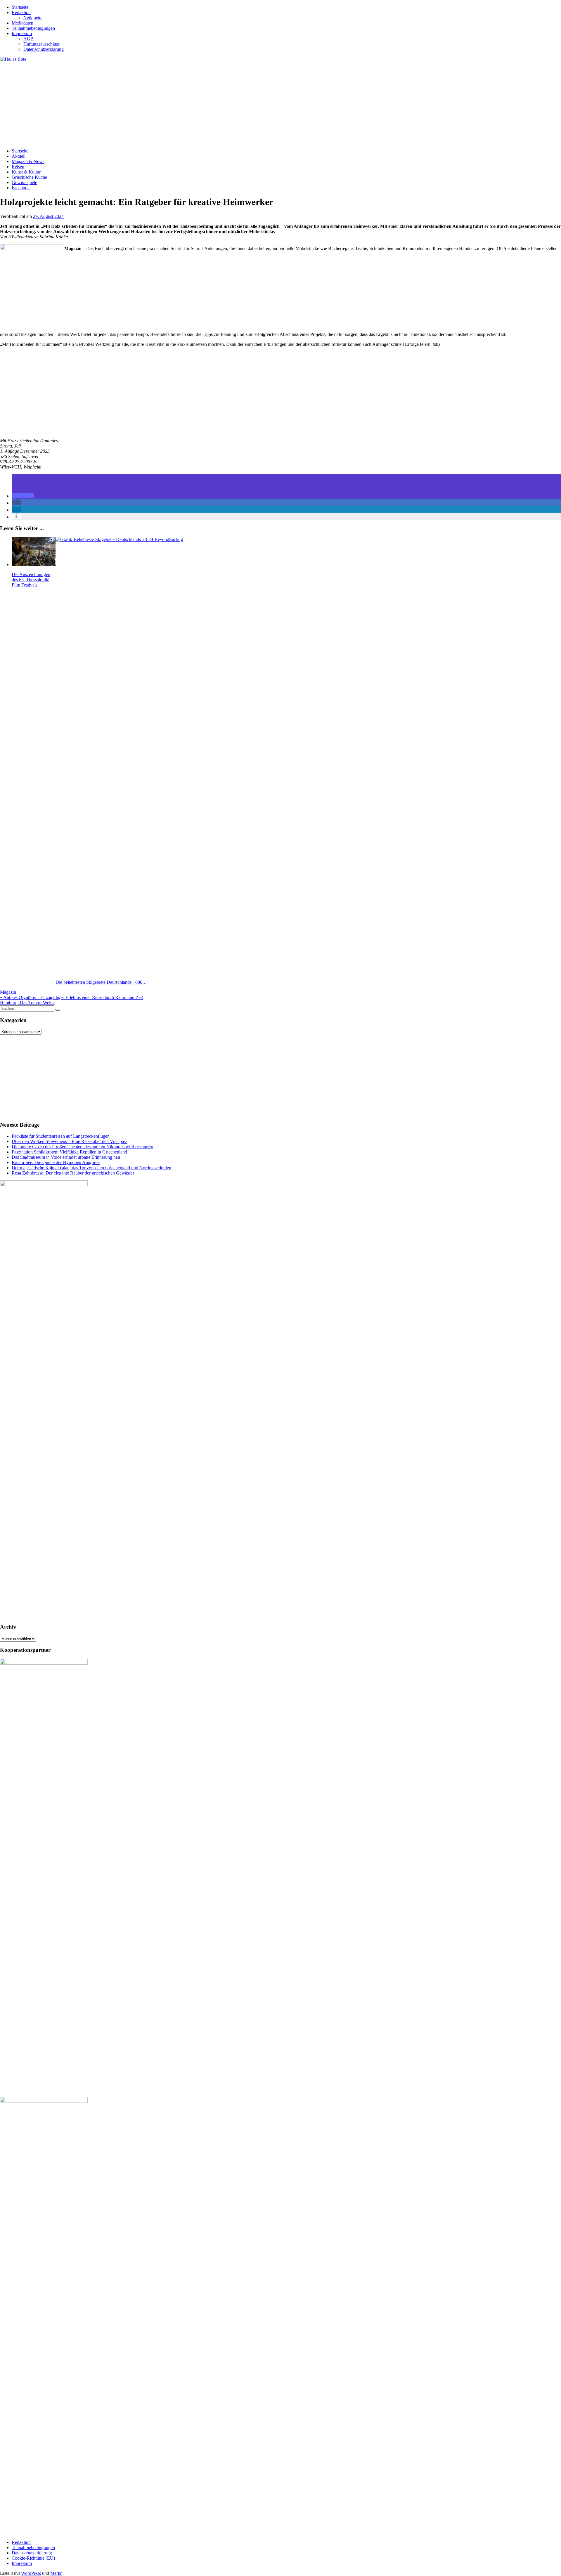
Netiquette (33, 18)
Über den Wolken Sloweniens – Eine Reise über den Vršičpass (70, 1141)
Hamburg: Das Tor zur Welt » (27, 1003)
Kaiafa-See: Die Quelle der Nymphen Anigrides (56, 1162)
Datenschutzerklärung (44, 49)
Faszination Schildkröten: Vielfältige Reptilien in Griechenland (69, 1152)
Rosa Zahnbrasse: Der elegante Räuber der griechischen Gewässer (73, 1173)
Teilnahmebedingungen (33, 28)
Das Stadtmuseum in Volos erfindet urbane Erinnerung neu (66, 1157)
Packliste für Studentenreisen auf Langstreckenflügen (61, 1136)
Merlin (56, 2573)
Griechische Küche (29, 177)
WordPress (31, 2573)
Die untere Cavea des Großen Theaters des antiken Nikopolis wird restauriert (83, 1147)
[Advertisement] (175, 103)
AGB (28, 39)
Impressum (22, 33)
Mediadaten (22, 23)
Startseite (20, 7)
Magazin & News (28, 161)
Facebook (21, 188)
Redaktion (21, 12)
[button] (23, 496)
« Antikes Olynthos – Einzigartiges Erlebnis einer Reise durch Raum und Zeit (71, 997)
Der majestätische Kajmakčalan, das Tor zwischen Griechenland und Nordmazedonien (91, 1168)
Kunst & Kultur (26, 172)
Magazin (8, 992)
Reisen (18, 167)
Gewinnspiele (24, 182)
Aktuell (19, 156)
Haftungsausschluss (41, 44)
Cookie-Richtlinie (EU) (33, 2558)
